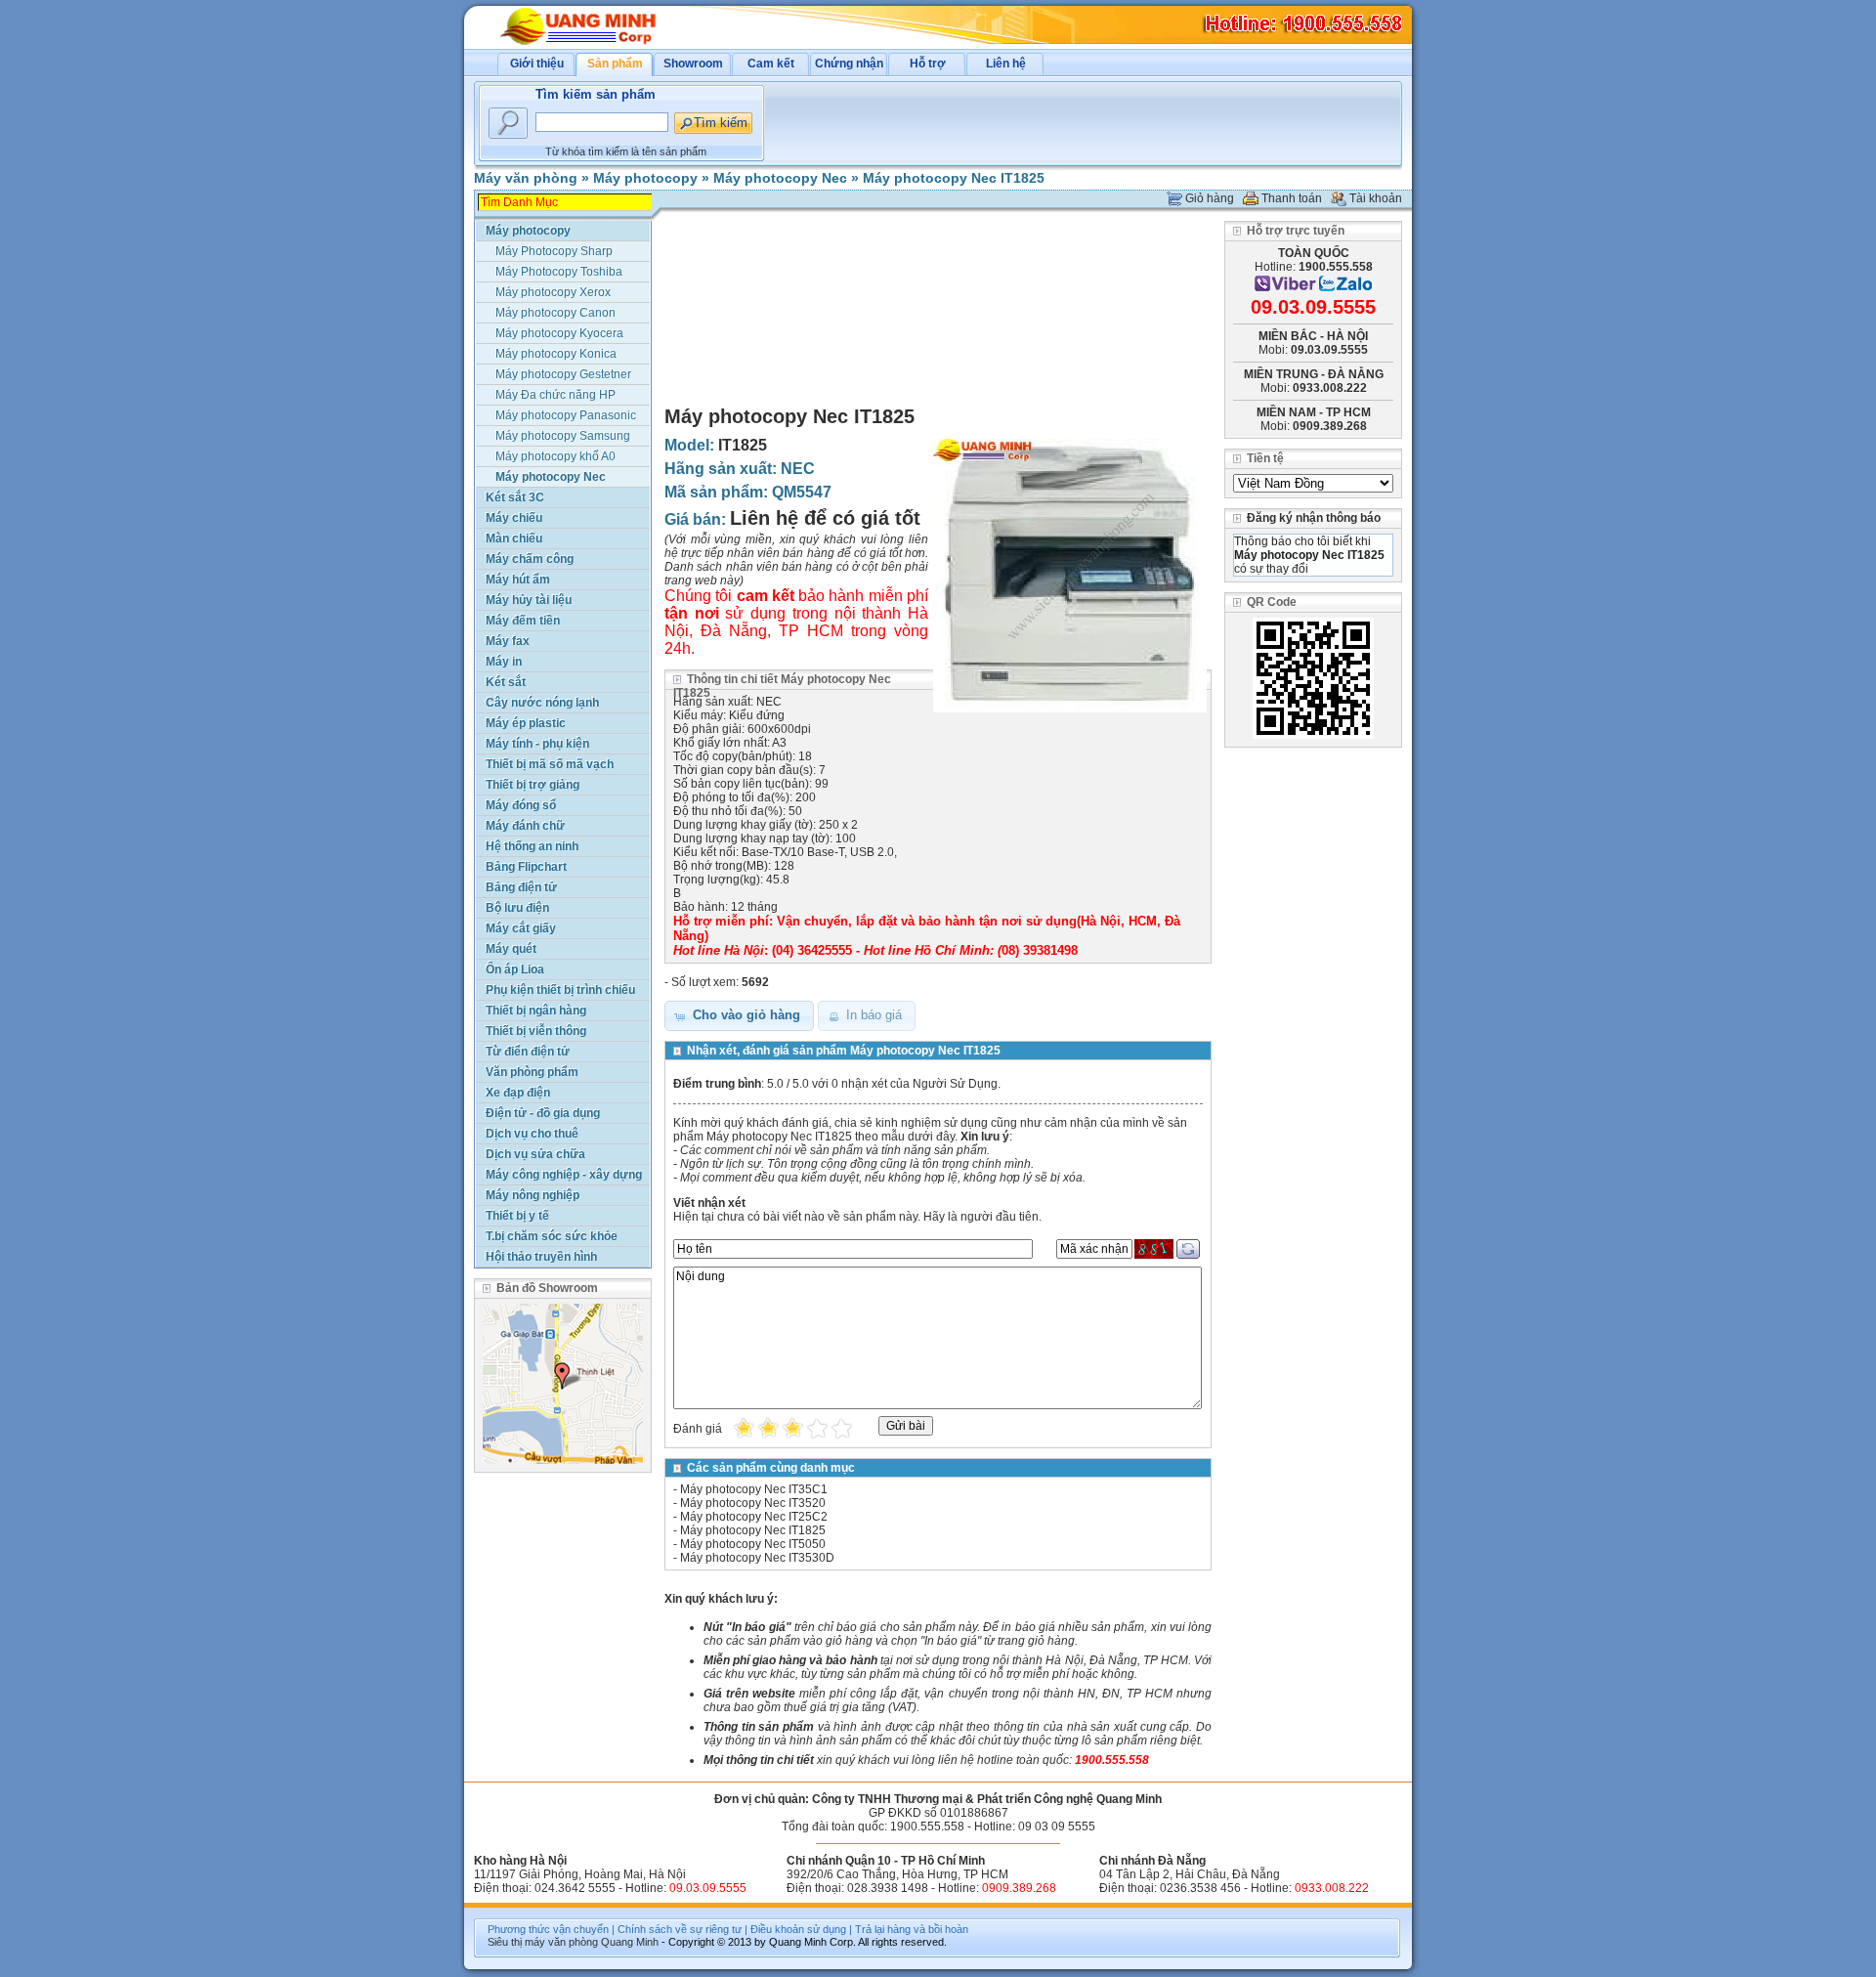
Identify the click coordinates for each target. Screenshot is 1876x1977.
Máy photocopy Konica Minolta (556, 355)
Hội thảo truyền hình (541, 1257)
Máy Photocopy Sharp (554, 251)
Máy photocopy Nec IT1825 (954, 178)
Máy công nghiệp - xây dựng (564, 1175)
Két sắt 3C (515, 497)
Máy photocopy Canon (555, 313)
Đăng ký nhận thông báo (1314, 518)
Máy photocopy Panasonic (566, 415)
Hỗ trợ (928, 64)
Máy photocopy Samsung (563, 436)
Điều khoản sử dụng (798, 1929)
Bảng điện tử (521, 887)
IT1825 (743, 445)
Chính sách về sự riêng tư (680, 1929)
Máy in (504, 662)
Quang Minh (630, 1942)
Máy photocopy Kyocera (559, 333)
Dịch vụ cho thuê (532, 1134)
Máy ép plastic (526, 723)
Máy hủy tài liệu (529, 600)
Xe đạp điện (518, 1093)
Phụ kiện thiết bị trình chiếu (560, 990)
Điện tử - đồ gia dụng (543, 1113)
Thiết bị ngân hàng (536, 1010)
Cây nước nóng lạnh (542, 703)
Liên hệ (1006, 64)
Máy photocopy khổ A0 (555, 456)
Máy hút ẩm (518, 580)
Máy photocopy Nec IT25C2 (754, 1517)
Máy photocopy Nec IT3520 (753, 1503)
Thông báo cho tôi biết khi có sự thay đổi (1309, 555)
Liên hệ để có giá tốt (825, 518)
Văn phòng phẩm (532, 1072)
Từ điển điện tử (528, 1052)
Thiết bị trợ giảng (533, 785)
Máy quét (511, 949)
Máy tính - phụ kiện (537, 744)
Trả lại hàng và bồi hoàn (912, 1929)
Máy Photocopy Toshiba (559, 272)
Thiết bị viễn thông (536, 1031)
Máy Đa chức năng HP (555, 395)
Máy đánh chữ (525, 826)
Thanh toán (1292, 198)
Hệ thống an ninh (532, 846)
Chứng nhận (849, 64)
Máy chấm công (530, 559)
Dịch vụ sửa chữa (535, 1154)
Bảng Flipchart (526, 867)
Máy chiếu (514, 518)
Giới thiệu (537, 64)
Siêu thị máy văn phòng (543, 1942)
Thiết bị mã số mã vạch (550, 764)
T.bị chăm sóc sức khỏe (552, 1236)
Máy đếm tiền (523, 621)
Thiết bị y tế (517, 1216)
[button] (739, 1016)
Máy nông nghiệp (533, 1195)
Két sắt (506, 682)
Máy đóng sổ (521, 805)
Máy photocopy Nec (780, 178)
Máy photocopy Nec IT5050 (753, 1544)
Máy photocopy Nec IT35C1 (754, 1489)
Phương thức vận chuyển (548, 1929)
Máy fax (508, 641)
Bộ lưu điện (517, 908)
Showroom (693, 64)
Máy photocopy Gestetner (563, 374)
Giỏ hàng (1210, 198)
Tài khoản (1376, 198)
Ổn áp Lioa (515, 969)
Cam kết (771, 64)
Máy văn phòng (526, 178)
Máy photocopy (645, 178)
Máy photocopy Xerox (553, 292)
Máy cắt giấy (521, 928)
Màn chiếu (514, 538)
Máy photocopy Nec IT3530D (757, 1558)
